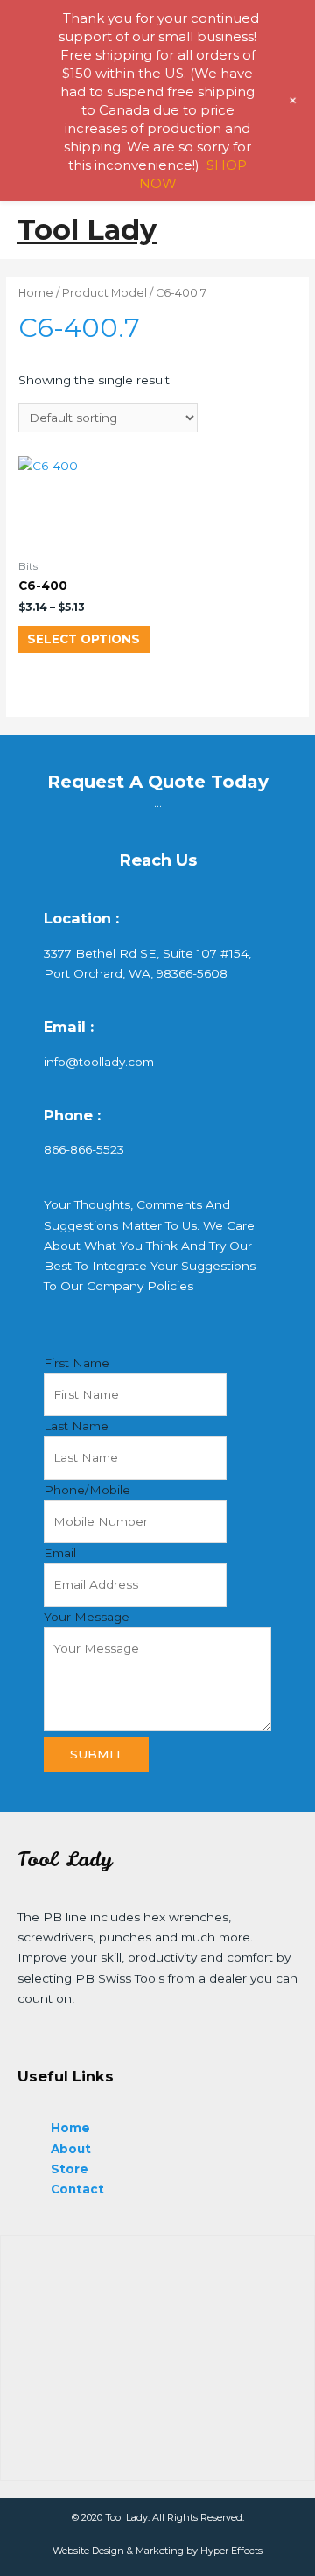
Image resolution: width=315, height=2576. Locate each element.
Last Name (76, 1426)
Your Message (87, 1617)
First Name (77, 1363)
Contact (77, 2189)
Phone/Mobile (87, 1490)
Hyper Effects (231, 2551)
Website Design (88, 2551)
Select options (84, 639)
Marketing (160, 2551)
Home (36, 293)
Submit (96, 1754)
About (71, 2149)
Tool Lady (87, 230)
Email (60, 1553)
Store (70, 2169)
